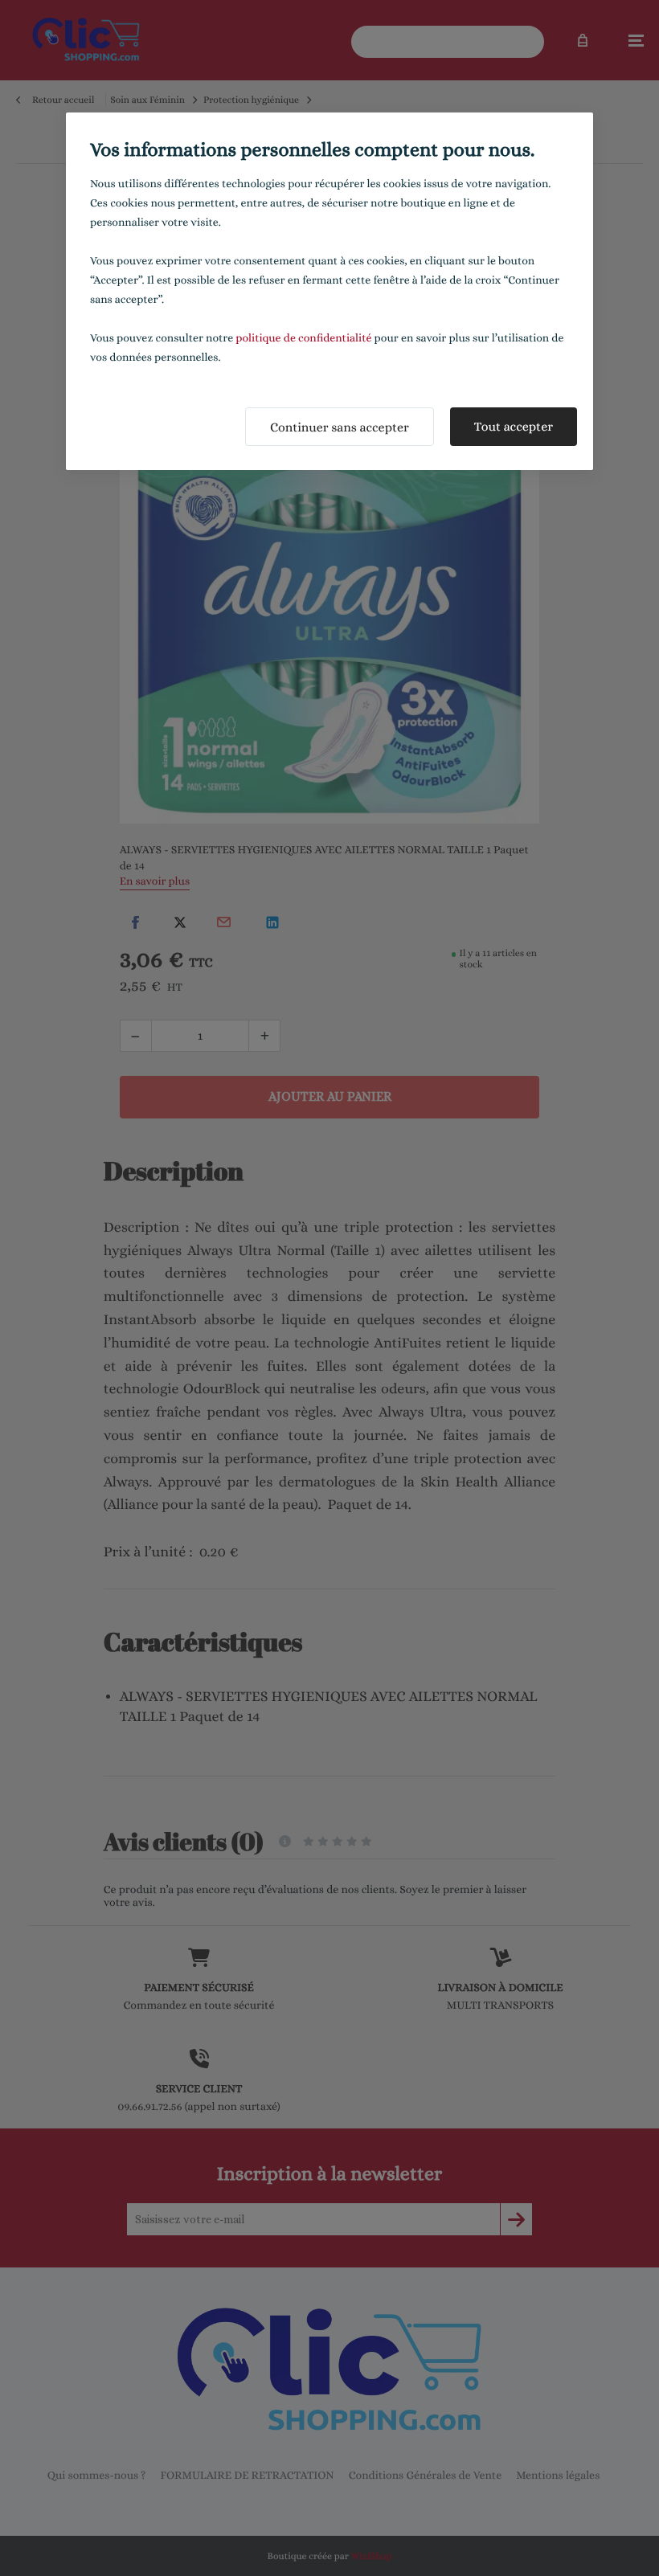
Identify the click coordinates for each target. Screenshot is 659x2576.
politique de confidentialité (303, 338)
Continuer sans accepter (340, 427)
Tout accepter (514, 426)
